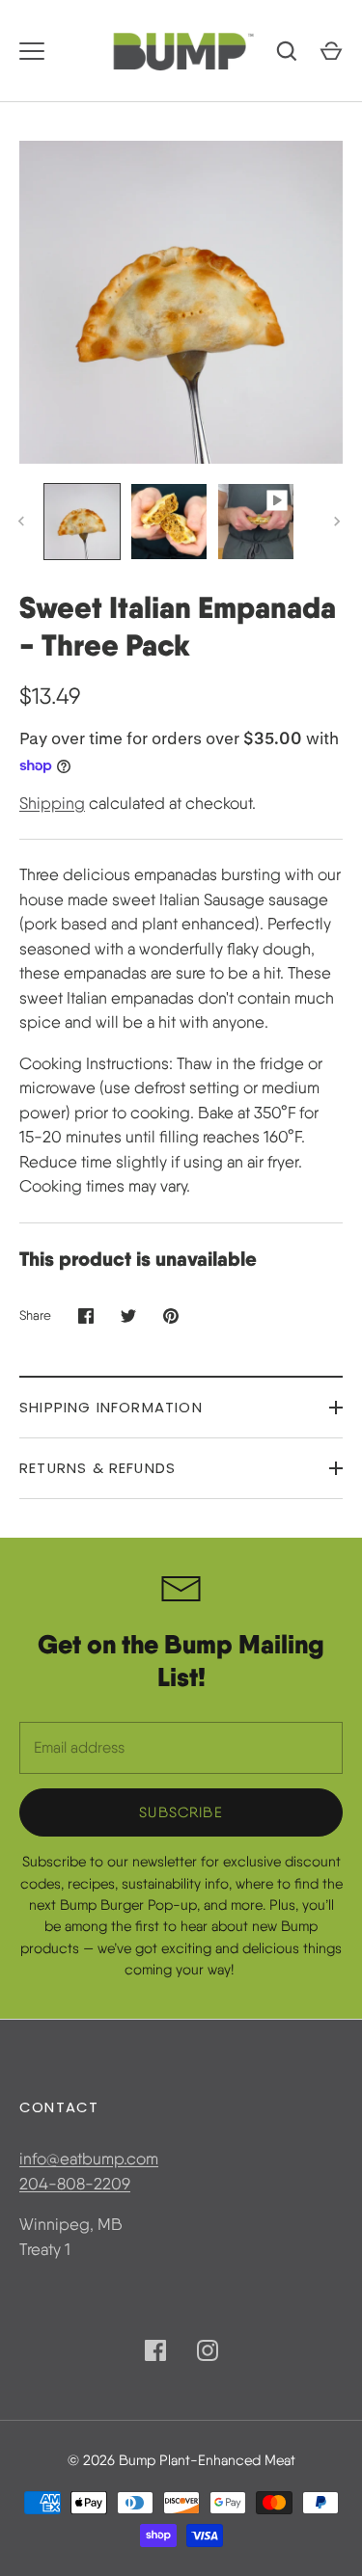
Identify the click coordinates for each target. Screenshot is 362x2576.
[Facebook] (155, 2350)
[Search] (287, 51)
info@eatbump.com (89, 2159)
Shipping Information (111, 1407)
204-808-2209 (75, 2184)
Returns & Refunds (97, 1468)
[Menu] (32, 51)
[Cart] (331, 51)
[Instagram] (208, 2350)
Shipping (52, 803)
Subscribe (181, 1812)
